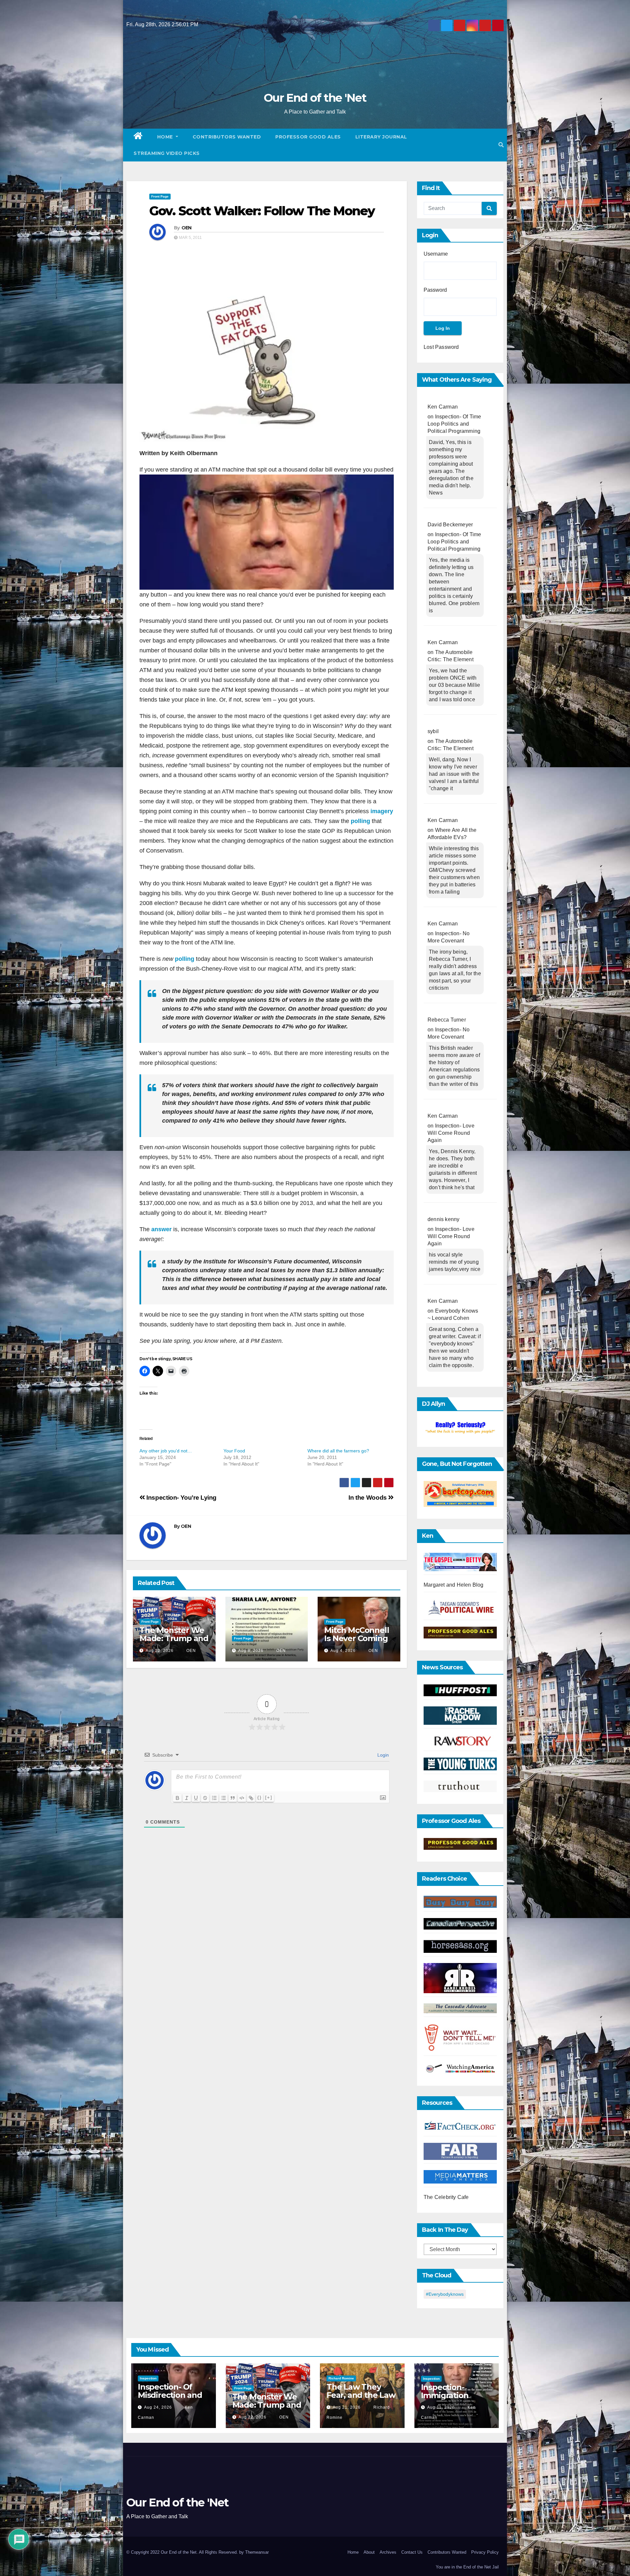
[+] (269, 1797)
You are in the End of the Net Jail (467, 2567)
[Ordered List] (214, 1798)
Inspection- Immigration (445, 2391)
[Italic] (187, 1798)
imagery (381, 811)
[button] (501, 145)
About (369, 2552)
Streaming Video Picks (167, 153)
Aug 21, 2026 (347, 2407)
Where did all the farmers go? (338, 1451)
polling (360, 821)
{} (260, 1797)
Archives (388, 2552)
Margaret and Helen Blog (454, 1585)
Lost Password (441, 347)
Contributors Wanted (227, 137)
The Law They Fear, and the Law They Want (361, 2395)
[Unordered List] (223, 1798)
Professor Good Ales (308, 137)
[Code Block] (242, 1798)
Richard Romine (341, 2378)
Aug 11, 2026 (441, 2407)
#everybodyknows (445, 2294)
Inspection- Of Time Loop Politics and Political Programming (454, 424)
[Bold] (178, 1798)
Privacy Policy (485, 2552)
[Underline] (196, 1798)
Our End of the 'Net (315, 98)
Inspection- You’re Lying (181, 1498)
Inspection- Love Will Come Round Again (451, 1133)
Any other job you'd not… (166, 1451)
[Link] (251, 1798)
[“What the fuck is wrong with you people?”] (460, 1428)
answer (162, 1229)
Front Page (160, 196)
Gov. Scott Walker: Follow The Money (262, 211)
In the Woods (368, 1498)
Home (166, 137)
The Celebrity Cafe (446, 2197)
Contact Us (412, 2552)
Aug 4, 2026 (343, 1651)
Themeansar (257, 2552)
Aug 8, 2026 (251, 1651)
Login (382, 1755)
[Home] (138, 137)
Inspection (148, 2378)
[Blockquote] (233, 1798)
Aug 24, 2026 (158, 2407)
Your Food (234, 1451)
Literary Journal (381, 137)
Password (435, 290)
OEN (187, 228)
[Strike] (205, 1798)
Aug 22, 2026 (160, 1651)
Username (436, 254)
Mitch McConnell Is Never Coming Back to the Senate (357, 1642)
